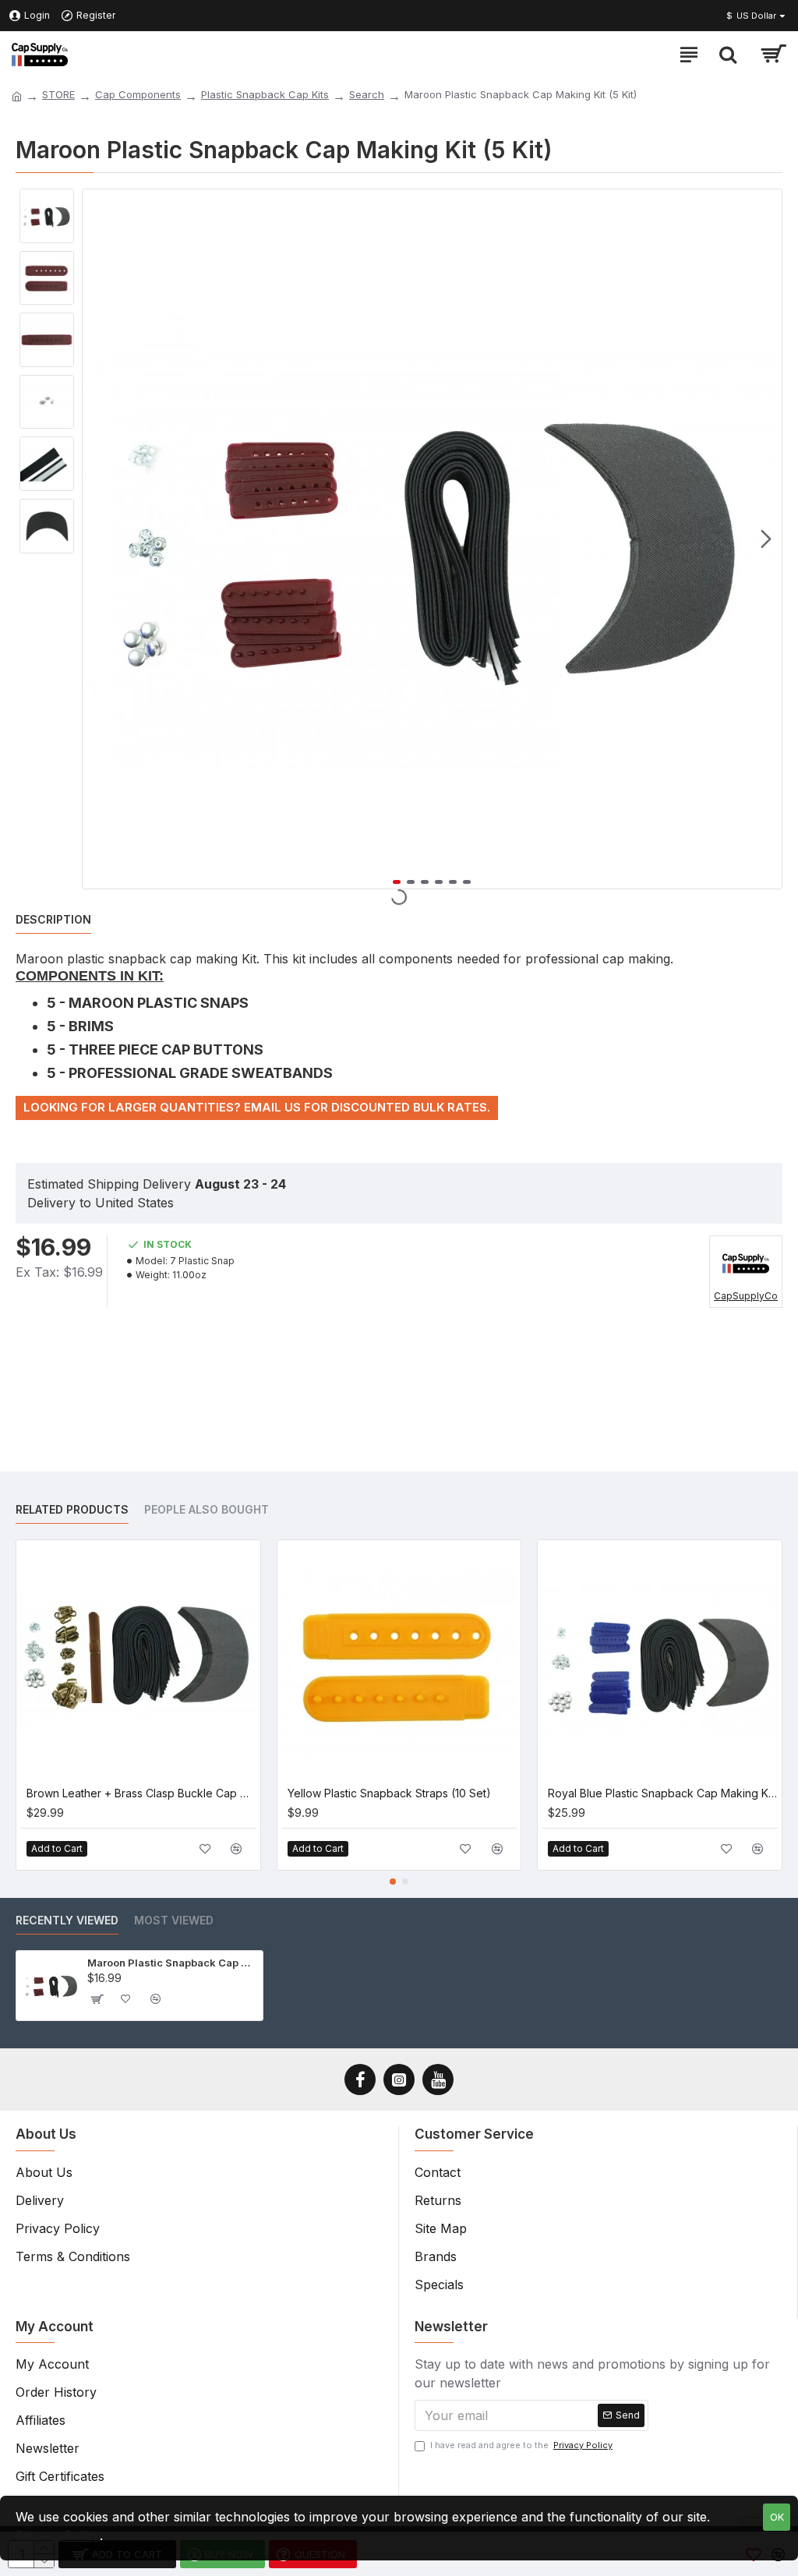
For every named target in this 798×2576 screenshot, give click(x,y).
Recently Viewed (67, 1920)
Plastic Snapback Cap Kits (265, 94)
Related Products (72, 1509)
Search (367, 94)
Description (53, 919)
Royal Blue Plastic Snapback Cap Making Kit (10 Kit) (663, 1793)
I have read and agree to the (521, 2445)
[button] (98, 539)
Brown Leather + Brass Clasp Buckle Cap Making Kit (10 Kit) (141, 1793)
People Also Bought (207, 1509)
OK (777, 2517)
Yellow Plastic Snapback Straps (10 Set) (389, 1793)
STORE (58, 94)
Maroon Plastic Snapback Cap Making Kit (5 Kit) (173, 1963)
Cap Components (138, 94)
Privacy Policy (58, 2535)
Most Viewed (174, 1920)
